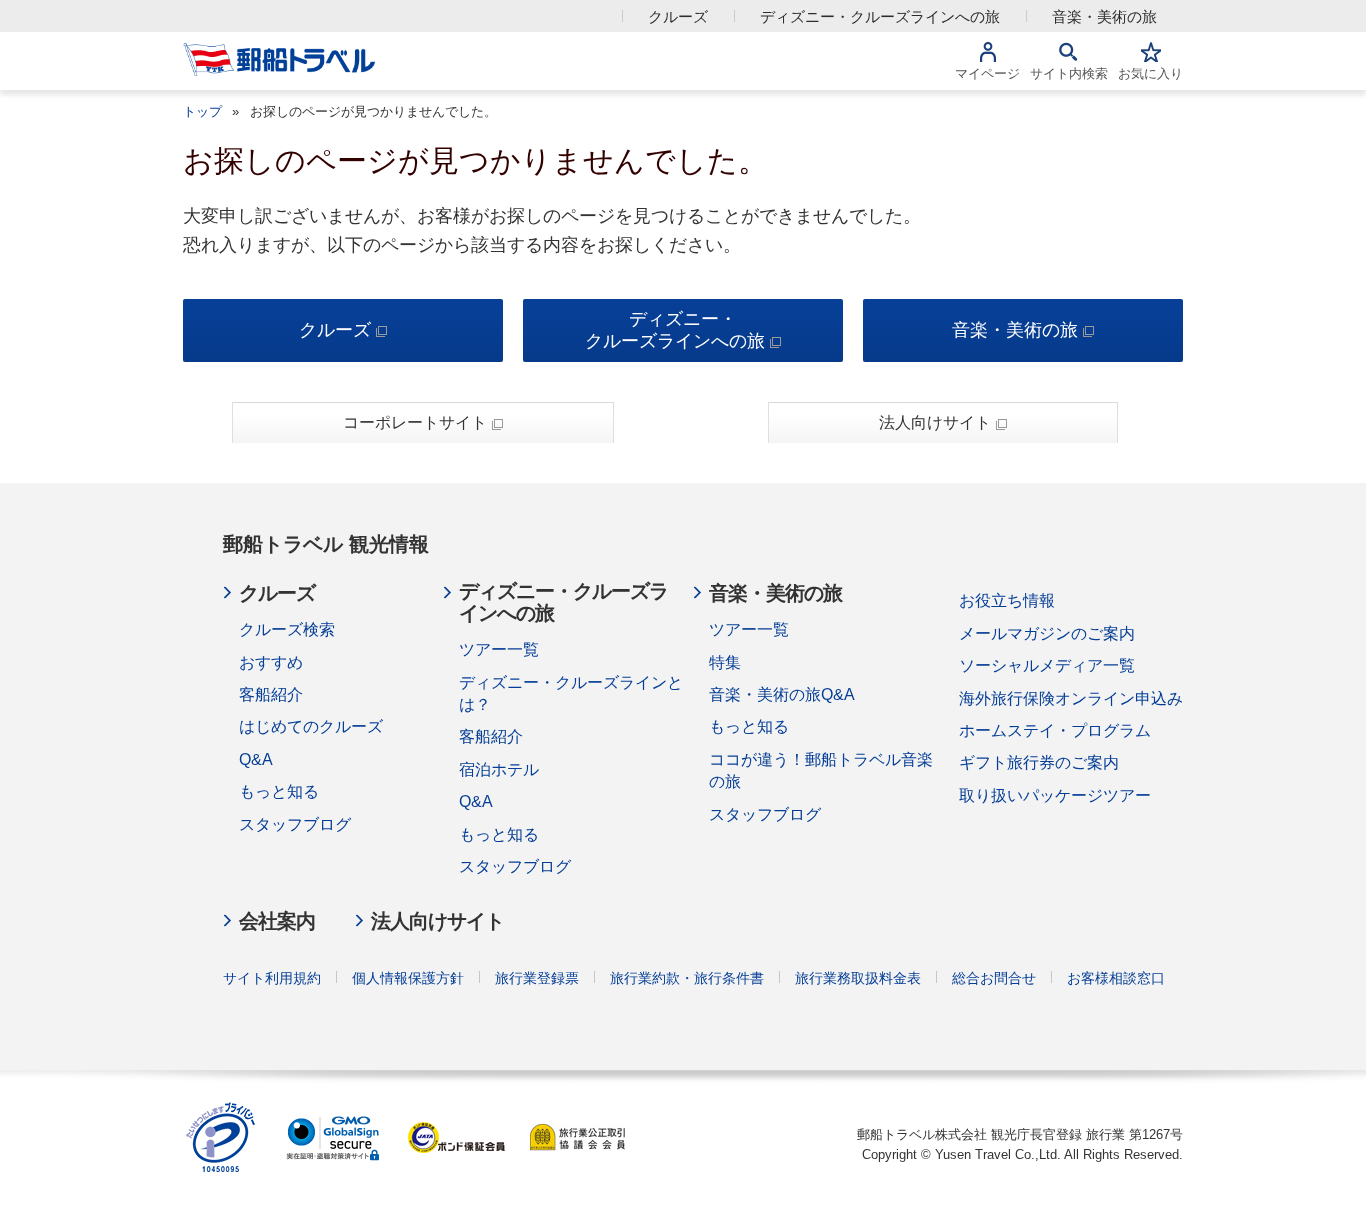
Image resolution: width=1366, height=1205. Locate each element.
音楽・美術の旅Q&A (782, 694)
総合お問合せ (994, 978)
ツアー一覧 (499, 649)
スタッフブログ (295, 824)
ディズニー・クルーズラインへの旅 (880, 16)
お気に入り (1150, 73)
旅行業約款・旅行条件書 (687, 978)
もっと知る (279, 791)
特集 (725, 662)
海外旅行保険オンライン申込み (1071, 698)
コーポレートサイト (415, 422)
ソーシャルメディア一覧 (1047, 665)
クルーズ (678, 16)
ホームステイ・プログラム (1055, 730)
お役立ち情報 (1007, 600)
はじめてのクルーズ (311, 726)
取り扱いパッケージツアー (1055, 795)
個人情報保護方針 (408, 978)
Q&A (256, 759)
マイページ (987, 73)
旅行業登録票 (537, 978)
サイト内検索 (1069, 73)
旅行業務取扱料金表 (858, 978)
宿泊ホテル (499, 769)
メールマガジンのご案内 (1047, 633)
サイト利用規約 (272, 978)
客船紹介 (271, 694)
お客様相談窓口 (1116, 978)
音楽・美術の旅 (1104, 16)
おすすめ (271, 662)
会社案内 (277, 921)
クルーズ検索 (287, 629)
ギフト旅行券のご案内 (1039, 762)
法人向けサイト (935, 422)
